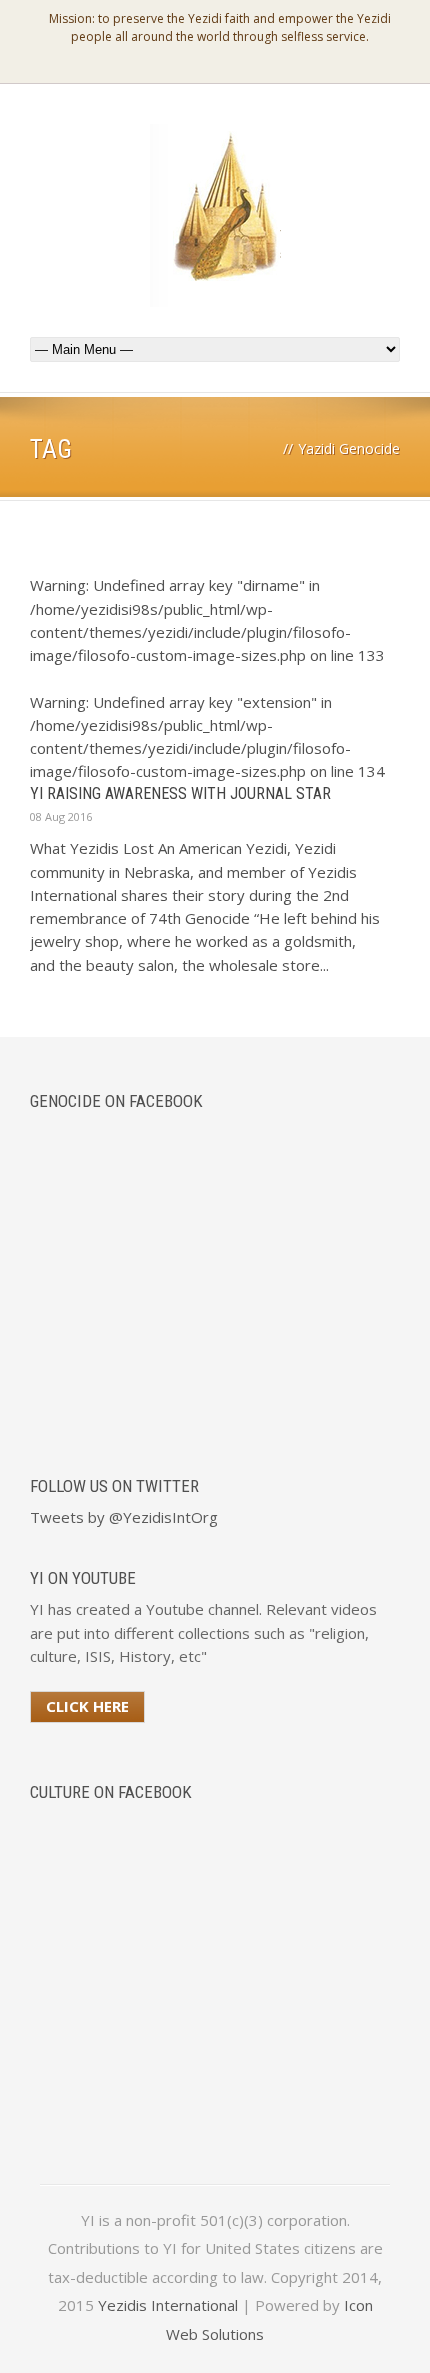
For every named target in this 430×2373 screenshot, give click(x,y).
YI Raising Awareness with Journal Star (180, 793)
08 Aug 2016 (61, 816)
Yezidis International (168, 2305)
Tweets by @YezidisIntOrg (124, 1517)
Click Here (87, 1706)
